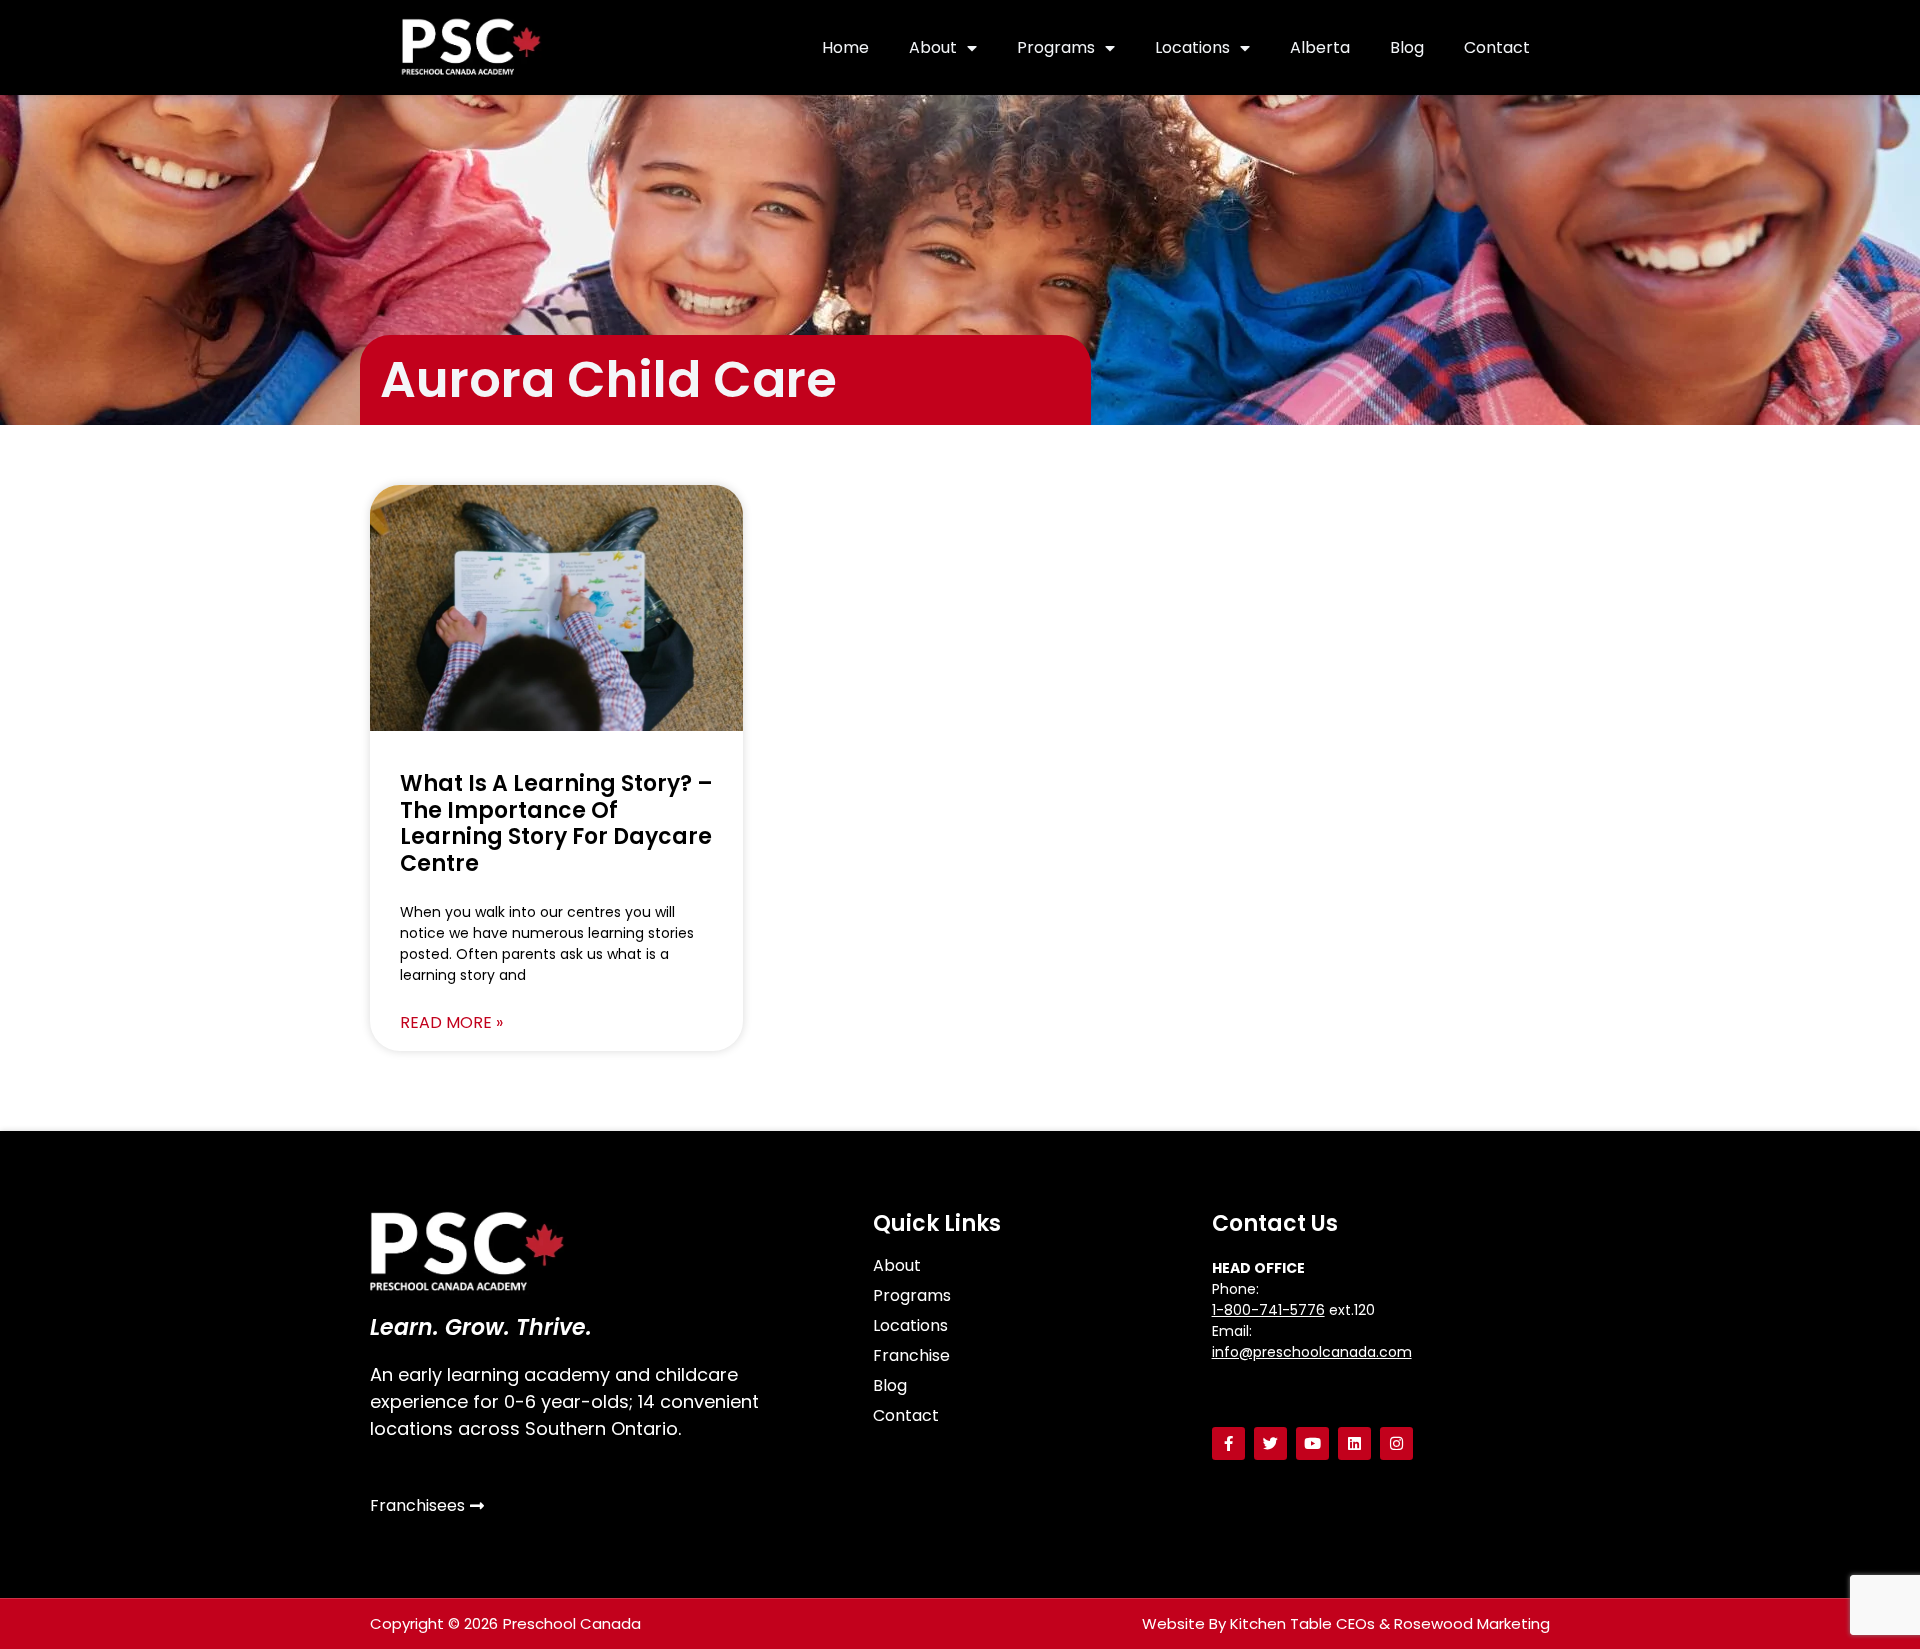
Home (845, 47)
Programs (1056, 47)
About (933, 47)
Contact (1497, 47)
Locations (1192, 47)
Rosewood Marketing (1472, 1623)
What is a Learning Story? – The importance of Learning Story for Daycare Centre (556, 823)
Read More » (451, 1023)
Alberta (1320, 47)
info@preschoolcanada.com (1312, 1352)
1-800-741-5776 (1268, 1310)
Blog (1407, 47)
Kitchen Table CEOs (1302, 1623)
